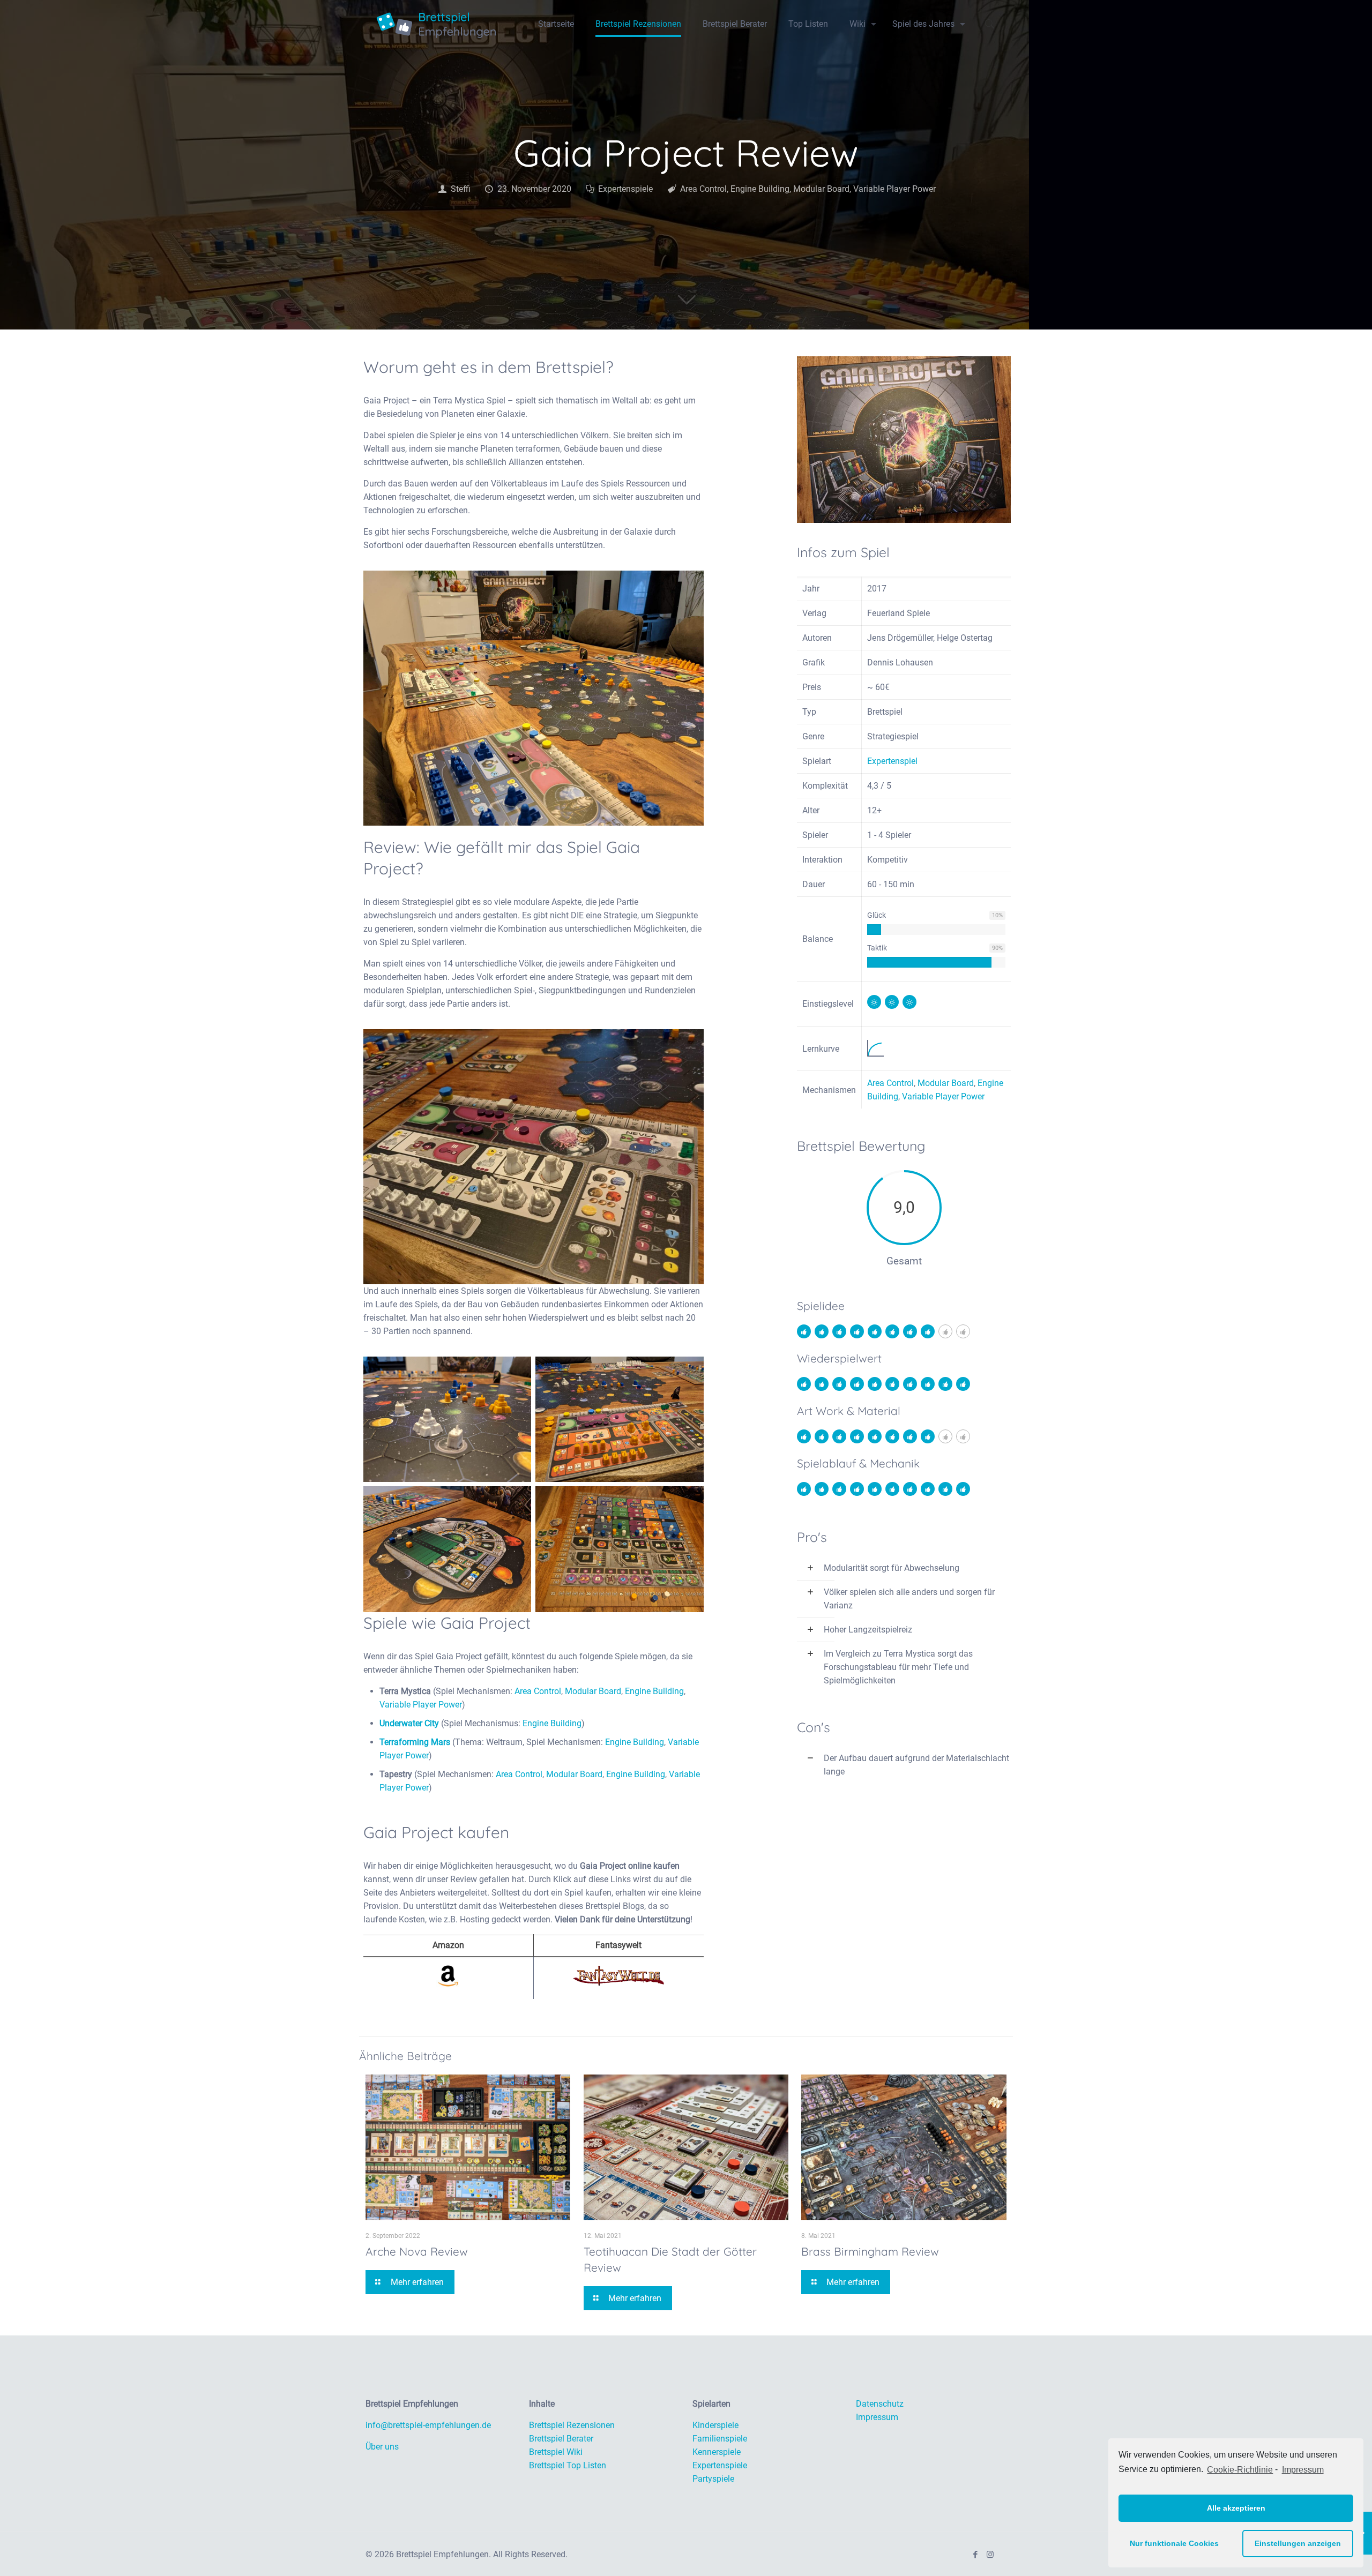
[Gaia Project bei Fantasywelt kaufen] (618, 1983)
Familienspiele (720, 2439)
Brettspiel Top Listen (568, 2465)
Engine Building (760, 189)
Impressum (1303, 2470)
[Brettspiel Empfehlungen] (437, 24)
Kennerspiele (717, 2452)
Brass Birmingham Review (870, 2251)
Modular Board (821, 189)
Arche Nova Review (417, 2251)
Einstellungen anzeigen (1298, 2543)
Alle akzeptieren (1236, 2508)
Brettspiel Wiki (556, 2452)
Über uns (382, 2447)
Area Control (703, 189)
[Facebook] (976, 2555)
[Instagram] (990, 2555)
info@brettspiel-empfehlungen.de (428, 2425)
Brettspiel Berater (561, 2439)
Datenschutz (880, 2404)
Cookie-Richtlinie (1240, 2470)
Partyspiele (713, 2479)
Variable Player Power (894, 189)
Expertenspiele (625, 189)
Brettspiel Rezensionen (572, 2425)
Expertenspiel (892, 761)
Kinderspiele (715, 2425)
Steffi (461, 189)
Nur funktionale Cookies (1174, 2543)
